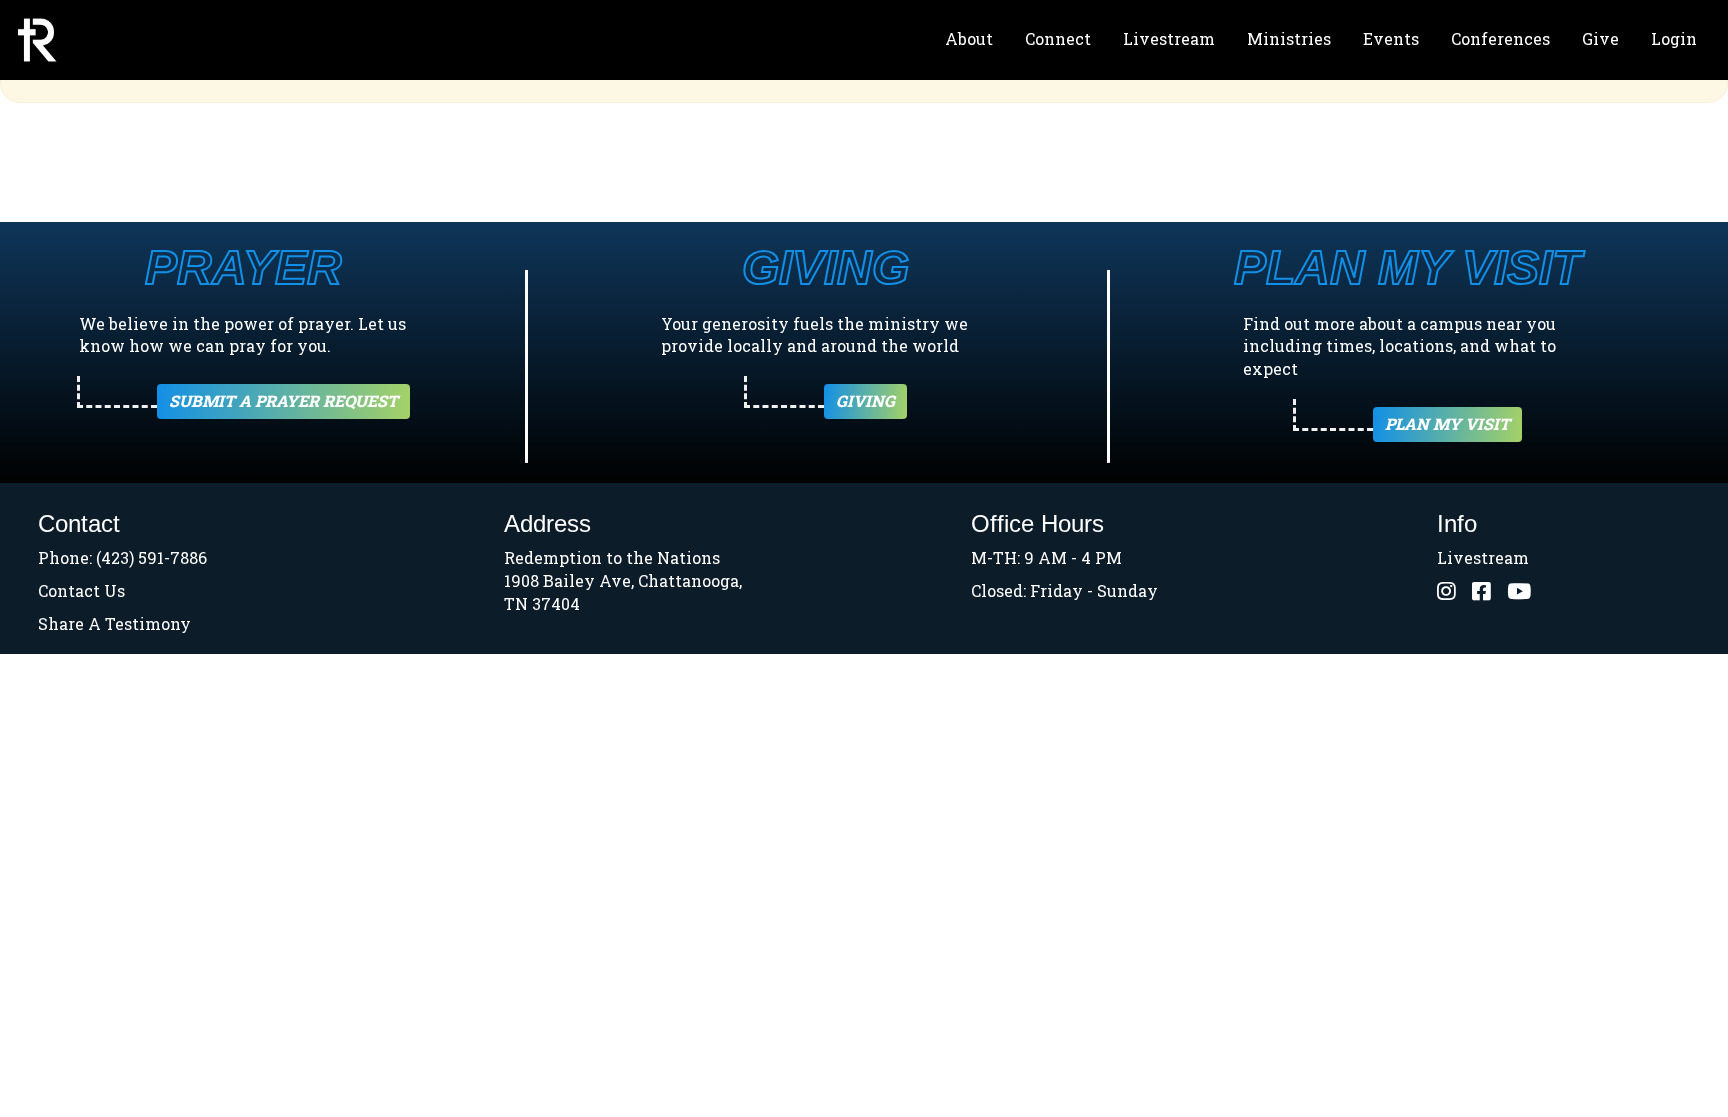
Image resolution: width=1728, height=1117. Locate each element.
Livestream (1169, 38)
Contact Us (81, 590)
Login (1674, 38)
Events (1391, 38)
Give (1600, 38)
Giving (865, 400)
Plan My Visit (1447, 423)
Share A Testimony (114, 623)
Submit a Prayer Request (283, 400)
